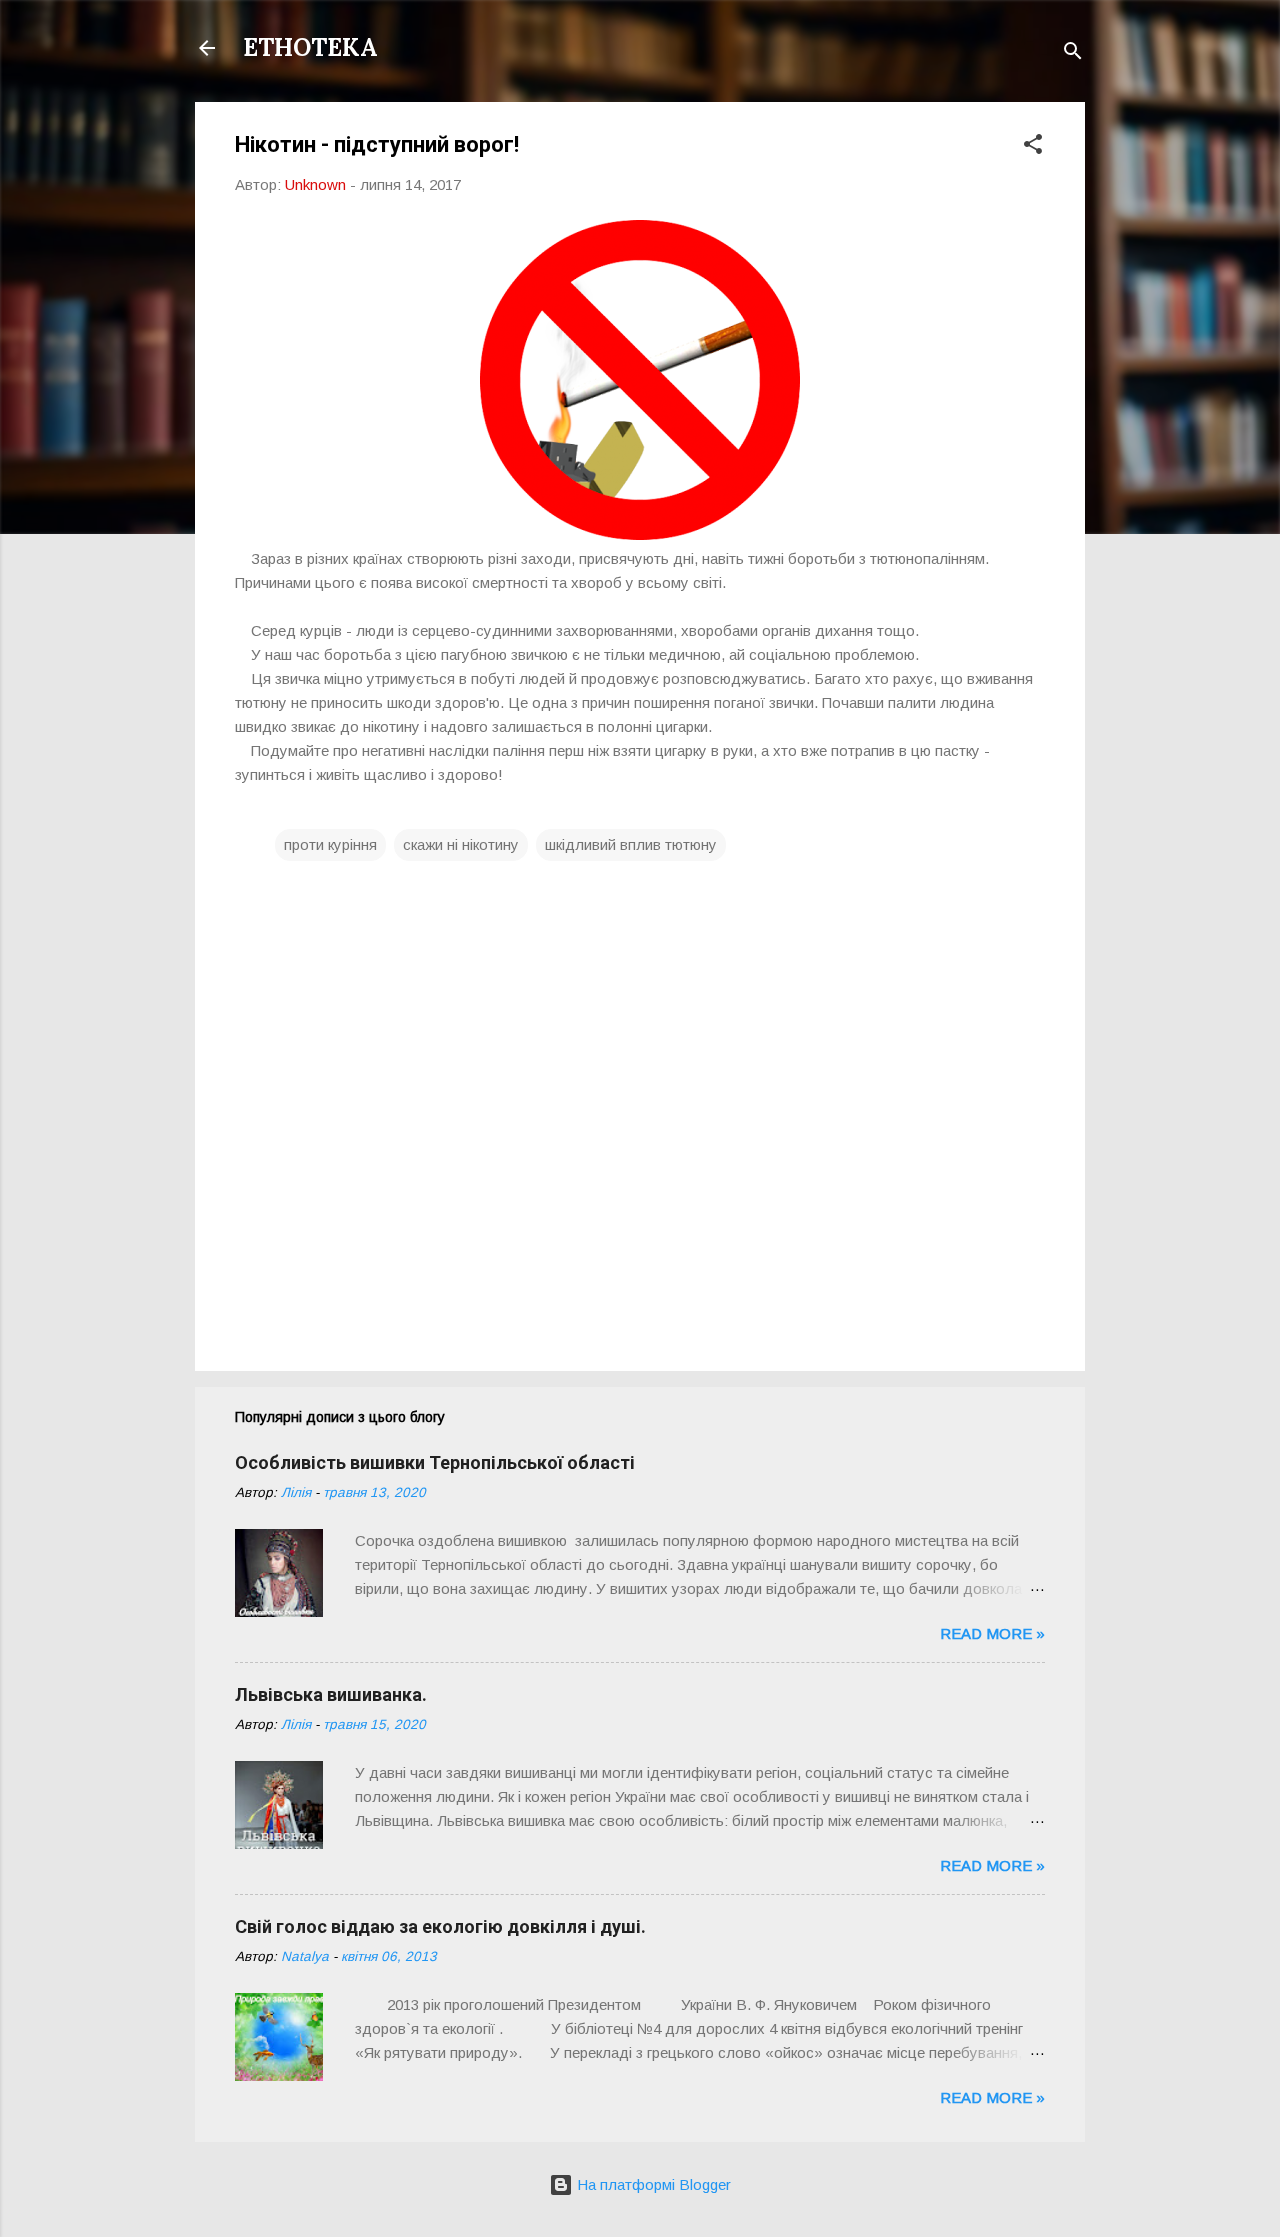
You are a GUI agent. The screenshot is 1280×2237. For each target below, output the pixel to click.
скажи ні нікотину (461, 844)
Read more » (992, 1633)
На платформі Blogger (652, 2184)
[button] (1033, 147)
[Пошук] (1073, 54)
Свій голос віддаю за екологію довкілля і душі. (440, 1926)
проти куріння (330, 844)
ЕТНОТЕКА (310, 47)
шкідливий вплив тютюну (631, 844)
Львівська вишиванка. (331, 1694)
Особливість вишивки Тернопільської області (435, 1462)
